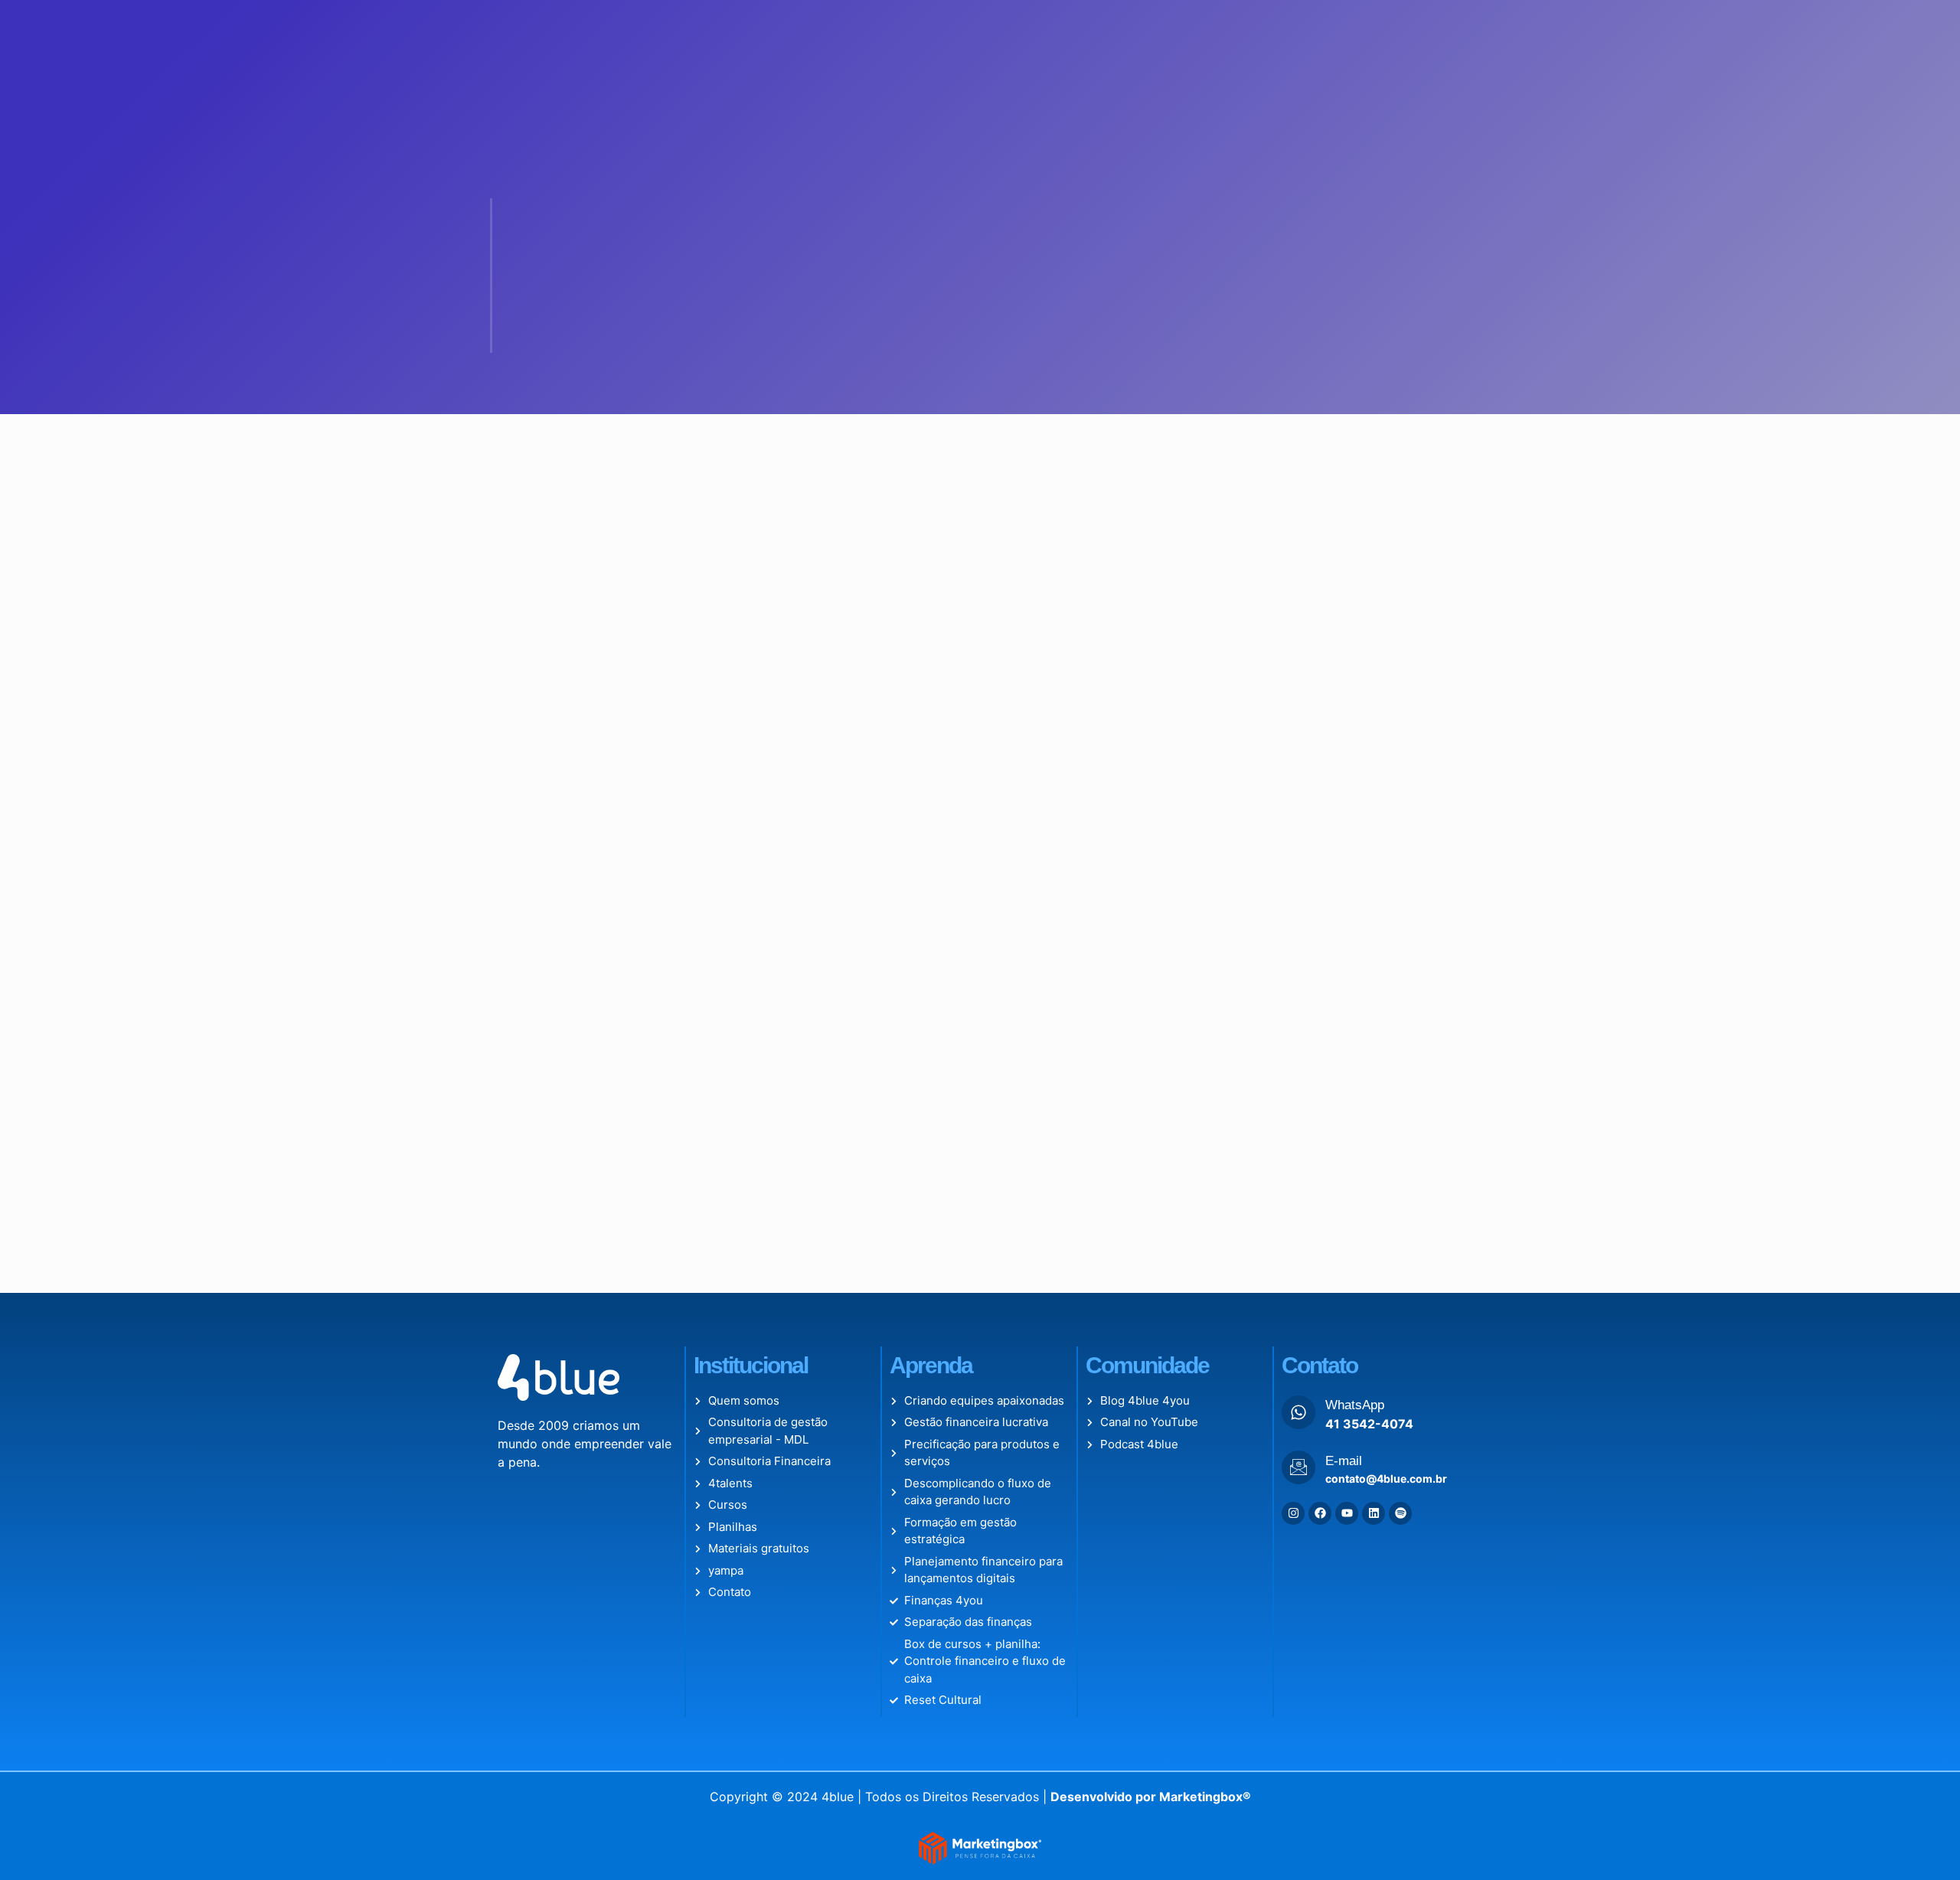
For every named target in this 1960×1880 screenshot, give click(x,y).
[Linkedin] (1374, 1513)
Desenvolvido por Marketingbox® (1151, 1797)
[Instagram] (1293, 1513)
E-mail (1344, 1461)
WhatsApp (1355, 1405)
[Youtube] (1347, 1513)
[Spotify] (1400, 1513)
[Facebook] (1320, 1513)
